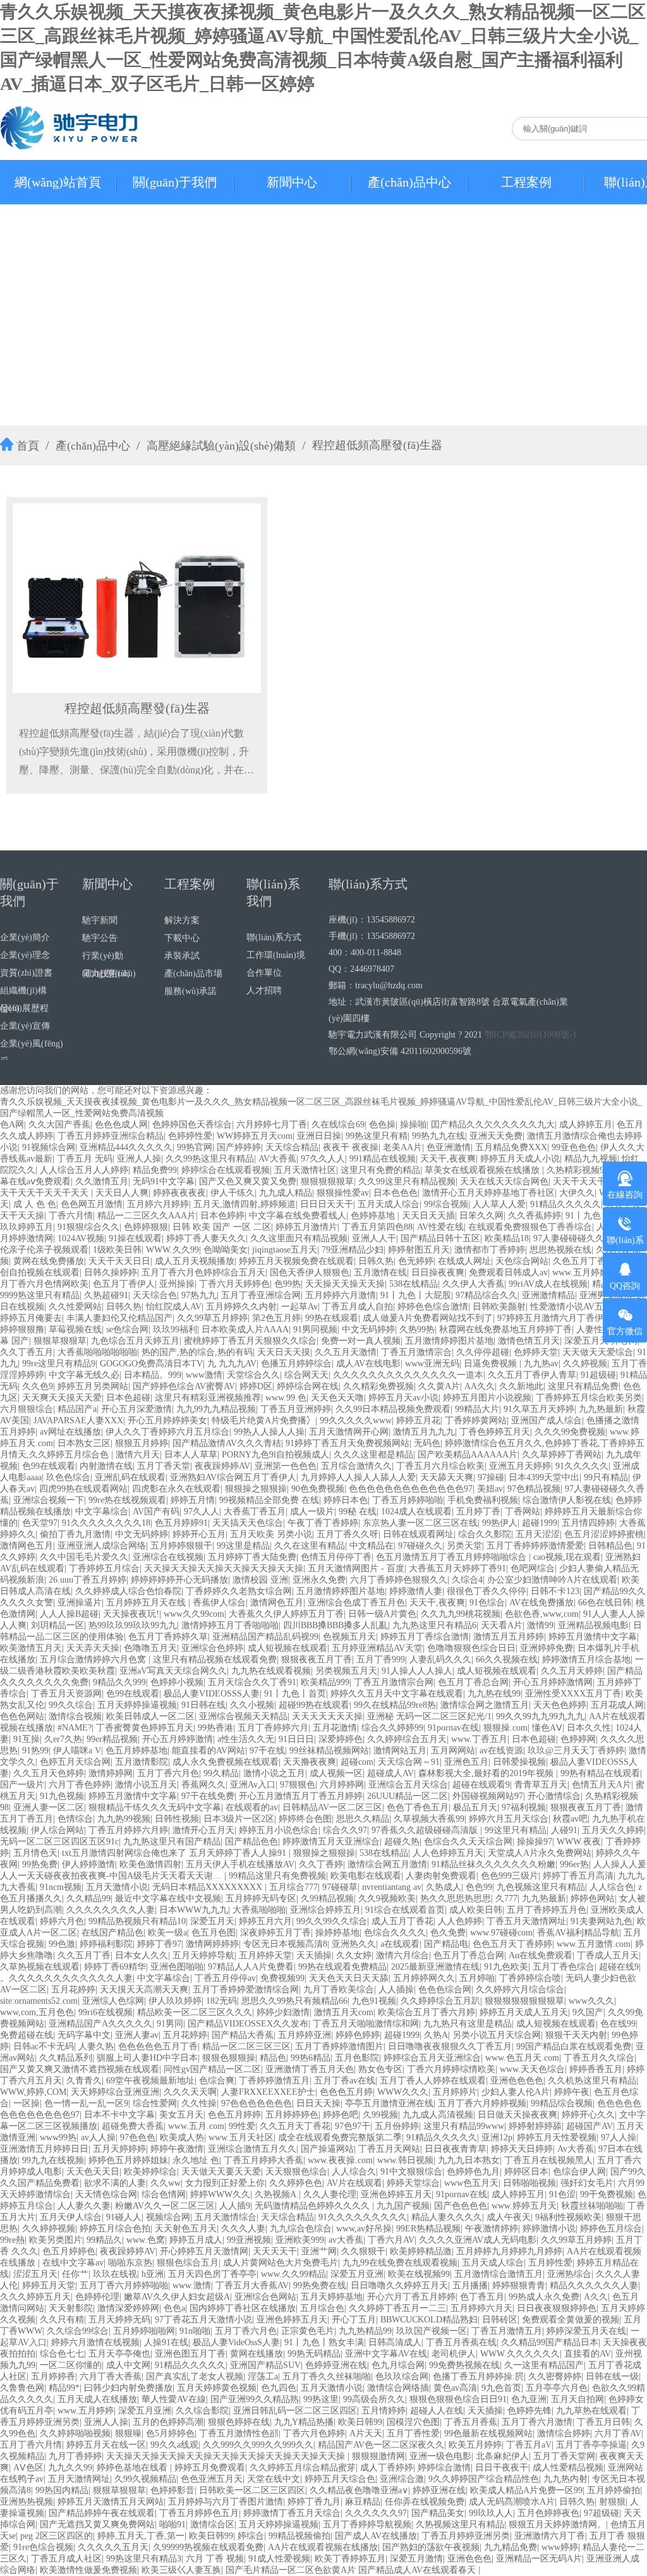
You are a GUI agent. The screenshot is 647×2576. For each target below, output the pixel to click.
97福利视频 (524, 1807)
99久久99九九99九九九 (540, 1716)
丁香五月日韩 (603, 2422)
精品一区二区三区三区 (246, 2046)
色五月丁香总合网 (473, 1682)
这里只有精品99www (464, 2126)
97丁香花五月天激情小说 (203, 2320)
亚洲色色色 (469, 2559)
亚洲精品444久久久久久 (126, 1147)
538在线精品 (414, 1284)
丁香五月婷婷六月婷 (128, 1830)
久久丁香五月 (27, 1352)
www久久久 (591, 2001)
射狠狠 (612, 2502)
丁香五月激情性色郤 (239, 2433)
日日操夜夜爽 (438, 1273)
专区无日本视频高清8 (285, 1944)
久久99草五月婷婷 (212, 1318)
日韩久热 (376, 1261)
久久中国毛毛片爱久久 (84, 1557)
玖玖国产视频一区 (432, 2331)
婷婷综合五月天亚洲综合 (432, 2058)
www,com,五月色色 (37, 2012)
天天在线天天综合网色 (504, 1181)
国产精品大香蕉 (243, 2035)
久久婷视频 (585, 1364)
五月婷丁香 (478, 1512)
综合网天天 (306, 1375)
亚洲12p (497, 2137)
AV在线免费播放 (541, 1603)
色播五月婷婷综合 (296, 1364)
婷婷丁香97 (159, 1944)
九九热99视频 (124, 1819)
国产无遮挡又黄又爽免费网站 (97, 2524)
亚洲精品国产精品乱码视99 (265, 1637)
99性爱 (242, 2126)
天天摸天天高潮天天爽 (144, 1990)
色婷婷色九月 (473, 2172)
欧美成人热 (182, 2137)
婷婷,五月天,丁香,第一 (141, 2536)
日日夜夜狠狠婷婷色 (557, 2308)
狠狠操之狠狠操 (256, 1489)
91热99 (35, 1751)
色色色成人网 (121, 1125)
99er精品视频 (112, 1739)
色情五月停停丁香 (336, 1557)
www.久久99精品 (293, 2274)
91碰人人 (124, 2217)
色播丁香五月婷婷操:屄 (478, 2377)
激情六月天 (138, 1455)
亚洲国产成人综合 (547, 1420)
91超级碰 (598, 1375)
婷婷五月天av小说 (403, 1398)
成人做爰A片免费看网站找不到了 (428, 1318)
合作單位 (264, 973)
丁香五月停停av (225, 1978)
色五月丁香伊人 (124, 1284)
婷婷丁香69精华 (115, 1967)
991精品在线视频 (383, 1159)
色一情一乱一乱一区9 (86, 2103)
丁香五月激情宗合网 (394, 1682)
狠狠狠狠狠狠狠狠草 (524, 2001)
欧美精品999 (325, 1682)
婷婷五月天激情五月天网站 (111, 2502)
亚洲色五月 (466, 1762)
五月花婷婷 (73, 1990)
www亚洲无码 (432, 1364)
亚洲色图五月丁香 (190, 2354)
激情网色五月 (27, 1546)
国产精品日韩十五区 (440, 1238)
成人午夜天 (509, 2217)
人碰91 (564, 1830)
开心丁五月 (354, 2320)
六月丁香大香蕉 (111, 2377)
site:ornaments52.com (39, 2001)
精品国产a (77, 1409)
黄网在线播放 (257, 2354)
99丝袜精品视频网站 (329, 1751)
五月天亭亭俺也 (119, 2354)
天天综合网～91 (409, 1762)
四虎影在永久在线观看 (176, 1489)
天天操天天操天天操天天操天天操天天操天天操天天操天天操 (227, 2456)
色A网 (12, 1125)
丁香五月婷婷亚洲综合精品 (111, 1136)
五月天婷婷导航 (203, 1955)
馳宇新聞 (100, 920)
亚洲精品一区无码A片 (539, 2559)
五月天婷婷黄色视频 (217, 2388)
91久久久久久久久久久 (363, 2217)
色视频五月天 (349, 1637)
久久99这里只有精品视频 (407, 1181)
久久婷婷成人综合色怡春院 (128, 1591)
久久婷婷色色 (296, 2183)
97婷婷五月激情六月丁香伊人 (555, 1318)
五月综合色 (322, 2308)
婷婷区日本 (526, 2172)
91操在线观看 (135, 1238)
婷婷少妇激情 (283, 2012)
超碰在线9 (619, 1967)
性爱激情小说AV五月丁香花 (584, 1307)
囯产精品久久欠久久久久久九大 (493, 1125)
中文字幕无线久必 (84, 1375)
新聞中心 (292, 182)
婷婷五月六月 (265, 1921)
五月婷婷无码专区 (261, 1898)
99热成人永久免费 (544, 2297)
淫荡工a (263, 2377)
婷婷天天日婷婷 (522, 2149)
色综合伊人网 (579, 2172)
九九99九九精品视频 (216, 1409)
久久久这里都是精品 (373, 1455)
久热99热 (417, 1329)
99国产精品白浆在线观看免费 (574, 2046)
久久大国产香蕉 (59, 1125)
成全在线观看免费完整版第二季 (340, 2137)
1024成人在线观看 (416, 1512)
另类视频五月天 (346, 1671)
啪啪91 (172, 2524)
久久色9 (38, 1386)
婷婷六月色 (62, 1921)
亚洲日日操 (319, 1136)
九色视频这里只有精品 (541, 1887)
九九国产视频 (403, 2206)
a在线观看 (400, 1944)
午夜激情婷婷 (492, 2229)
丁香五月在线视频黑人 (548, 2160)
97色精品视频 (534, 1489)
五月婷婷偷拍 (614, 2490)
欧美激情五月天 (31, 1648)
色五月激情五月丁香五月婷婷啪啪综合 (452, 1557)
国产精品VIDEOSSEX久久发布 (248, 2024)
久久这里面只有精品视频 (299, 1238)
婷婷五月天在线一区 (106, 2445)
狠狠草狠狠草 (60, 1341)
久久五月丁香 (84, 1955)
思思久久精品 (363, 1819)
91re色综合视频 (43, 2547)
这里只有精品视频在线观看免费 (215, 1659)
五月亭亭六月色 (557, 2388)
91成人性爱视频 (279, 2559)
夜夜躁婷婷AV (222, 1466)
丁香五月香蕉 (471, 2422)
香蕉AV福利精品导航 (578, 1933)
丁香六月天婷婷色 (234, 1284)
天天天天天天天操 (327, 1716)
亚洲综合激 (402, 2479)
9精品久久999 (119, 1682)
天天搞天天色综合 (248, 1523)
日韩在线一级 (612, 2377)
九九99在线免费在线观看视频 (400, 2263)
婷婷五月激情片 (306, 1227)
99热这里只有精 (377, 1136)
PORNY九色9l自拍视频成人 (275, 1455)
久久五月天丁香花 (295, 2126)
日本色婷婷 (222, 1216)
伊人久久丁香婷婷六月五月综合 (167, 1432)
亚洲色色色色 (517, 2081)
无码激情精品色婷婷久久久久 (313, 2206)
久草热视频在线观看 (40, 1967)
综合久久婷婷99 (392, 1728)
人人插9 (235, 2206)
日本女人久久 (142, 1955)
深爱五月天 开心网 (601, 1341)
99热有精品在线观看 (600, 1773)
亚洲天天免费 (496, 1136)
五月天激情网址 (79, 2479)
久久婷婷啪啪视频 (75, 2433)
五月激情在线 (380, 1273)
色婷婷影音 (172, 2490)
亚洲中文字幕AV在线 (386, 2354)
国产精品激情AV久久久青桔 (227, 1443)
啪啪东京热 (130, 2263)
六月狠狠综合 (27, 1409)
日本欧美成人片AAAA (245, 1329)
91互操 (27, 1739)
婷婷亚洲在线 (439, 2490)
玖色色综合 (68, 1477)
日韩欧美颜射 (499, 1307)
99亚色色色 (574, 1147)
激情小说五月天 (146, 1785)
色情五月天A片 (602, 1785)
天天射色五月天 (186, 2229)
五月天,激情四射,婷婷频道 (245, 1204)
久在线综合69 (338, 1125)
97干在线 (267, 1751)
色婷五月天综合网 (75, 1762)
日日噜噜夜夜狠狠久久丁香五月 (450, 2046)
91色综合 (487, 1603)
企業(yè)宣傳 (25, 1026)
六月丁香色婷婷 (80, 1785)
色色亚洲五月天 (212, 2479)
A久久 (596, 2297)
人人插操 (396, 1990)
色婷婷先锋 (529, 2411)
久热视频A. (277, 2194)
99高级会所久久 (374, 2399)
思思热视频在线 (560, 1250)
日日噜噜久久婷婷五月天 (399, 2285)
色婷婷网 (578, 1739)
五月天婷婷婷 (119, 2149)
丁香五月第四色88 (377, 1227)
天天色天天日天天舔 (349, 1978)
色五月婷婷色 (69, 2251)
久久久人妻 (243, 2229)
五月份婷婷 (397, 2126)
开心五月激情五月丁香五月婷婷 (301, 1796)
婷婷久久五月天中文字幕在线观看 (397, 1694)
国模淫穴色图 (413, 2422)
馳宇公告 (100, 938)
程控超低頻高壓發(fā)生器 (377, 445)
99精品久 (104, 2240)
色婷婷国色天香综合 (192, 1125)
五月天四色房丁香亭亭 (212, 2274)
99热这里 (321, 2399)
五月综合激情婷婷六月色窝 (94, 1659)
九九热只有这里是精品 (468, 2024)
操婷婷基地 (337, 1933)
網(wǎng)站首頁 (58, 182)
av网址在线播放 (70, 1432)
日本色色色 (396, 1193)
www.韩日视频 (405, 2160)
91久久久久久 (582, 1466)
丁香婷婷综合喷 (530, 1978)
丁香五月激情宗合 (416, 1352)
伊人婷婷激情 (88, 1864)
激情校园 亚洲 (260, 1580)
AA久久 (480, 1386)
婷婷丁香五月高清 (578, 1876)
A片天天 (366, 2433)
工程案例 (526, 182)
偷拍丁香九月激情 (75, 1534)
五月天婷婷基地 (332, 2297)
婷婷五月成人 (196, 2240)
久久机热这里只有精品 (592, 2081)
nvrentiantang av (392, 1887)
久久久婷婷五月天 (35, 2297)
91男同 (170, 2024)
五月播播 (470, 2285)
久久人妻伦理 (330, 2194)
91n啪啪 (195, 2331)
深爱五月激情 (416, 2559)
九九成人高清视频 (438, 2115)
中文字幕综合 (102, 1512)
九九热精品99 (365, 2331)
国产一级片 (22, 1785)
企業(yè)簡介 (25, 937)
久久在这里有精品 (310, 1546)
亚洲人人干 (374, 1238)
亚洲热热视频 (27, 2502)
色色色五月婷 (346, 2092)
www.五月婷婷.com (589, 1273)
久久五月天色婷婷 (49, 1773)
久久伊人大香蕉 (473, 1284)
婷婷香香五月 (596, 2069)
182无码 (221, 2001)
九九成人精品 (286, 1193)
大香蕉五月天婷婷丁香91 (457, 1568)
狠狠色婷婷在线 (239, 2422)
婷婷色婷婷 (358, 2035)
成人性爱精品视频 (568, 2468)
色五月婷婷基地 (136, 1751)
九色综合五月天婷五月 (135, 1341)
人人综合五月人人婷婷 (84, 1170)
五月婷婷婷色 (292, 2115)
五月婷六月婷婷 (158, 1204)
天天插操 (314, 1955)
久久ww (166, 2183)
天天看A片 (502, 1625)
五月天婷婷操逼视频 (137, 1705)
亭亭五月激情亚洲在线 (389, 2103)
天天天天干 (275, 2251)
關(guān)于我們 (175, 182)
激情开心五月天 (203, 1830)
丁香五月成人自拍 (358, 1307)
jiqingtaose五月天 (285, 1250)
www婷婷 (560, 2547)
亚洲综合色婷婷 (212, 1648)
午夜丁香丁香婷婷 (323, 1523)
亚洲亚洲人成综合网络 (102, 1546)
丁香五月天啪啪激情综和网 (366, 2024)
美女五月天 (181, 2115)
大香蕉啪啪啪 (259, 1910)
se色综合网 (127, 1329)
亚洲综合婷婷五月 (325, 1910)
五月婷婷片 (455, 2092)
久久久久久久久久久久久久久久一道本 (408, 1375)
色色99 (479, 1887)
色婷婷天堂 (536, 1352)
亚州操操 (177, 1284)
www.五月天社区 (241, 2137)
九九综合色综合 (301, 2229)
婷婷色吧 (341, 2115)
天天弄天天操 (93, 1648)
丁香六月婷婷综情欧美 (451, 2069)
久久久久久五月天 (113, 2547)
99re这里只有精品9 (59, 1364)
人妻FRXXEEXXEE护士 (268, 2092)
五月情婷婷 (384, 2411)
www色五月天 (471, 2183)
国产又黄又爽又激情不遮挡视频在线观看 (80, 2069)
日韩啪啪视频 (529, 2183)
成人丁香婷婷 (387, 2468)
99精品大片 (477, 1409)
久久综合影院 (202, 2411)
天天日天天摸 (284, 1352)
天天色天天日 (93, 2172)
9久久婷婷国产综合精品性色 (484, 2479)
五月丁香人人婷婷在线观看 (433, 2081)
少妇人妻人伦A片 (516, 2092)
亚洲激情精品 (548, 1295)
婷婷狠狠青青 (519, 2285)
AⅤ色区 (28, 2468)
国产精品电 (446, 1944)
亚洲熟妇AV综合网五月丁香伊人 (233, 1477)
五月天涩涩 (538, 1534)
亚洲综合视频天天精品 (243, 1716)
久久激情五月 (102, 1181)
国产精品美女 (438, 2513)
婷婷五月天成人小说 (520, 1159)
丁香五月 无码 (85, 1159)
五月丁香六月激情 (537, 2422)
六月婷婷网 (342, 1785)
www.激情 (192, 2285)
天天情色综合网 (106, 2194)
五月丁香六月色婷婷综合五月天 (203, 1273)
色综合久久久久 (395, 1933)
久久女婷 (354, 1955)
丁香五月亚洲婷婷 (296, 1409)
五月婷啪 (477, 1978)
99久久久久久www (356, 1420)
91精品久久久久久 (565, 1204)
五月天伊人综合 (71, 2217)
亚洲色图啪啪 (177, 1967)
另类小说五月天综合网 (497, 2035)
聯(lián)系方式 (274, 937)
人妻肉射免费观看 (441, 1876)
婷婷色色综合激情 (433, 1307)
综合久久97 (345, 1830)
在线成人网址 (464, 1261)
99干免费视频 (607, 2194)
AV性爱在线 (440, 1227)
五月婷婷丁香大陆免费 (252, 1557)
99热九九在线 (438, 1136)
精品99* (64, 2388)
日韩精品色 (610, 1546)
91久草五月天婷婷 (539, 1409)
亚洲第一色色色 (286, 1466)
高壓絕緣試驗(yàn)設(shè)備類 (221, 446)
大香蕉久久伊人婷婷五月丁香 (286, 1614)
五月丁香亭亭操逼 (591, 2445)
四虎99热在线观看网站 (83, 1489)
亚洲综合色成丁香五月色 (356, 1603)
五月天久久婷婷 (613, 1830)
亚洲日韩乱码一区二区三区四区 (295, 2411)
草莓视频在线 (75, 1329)
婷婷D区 (256, 1386)
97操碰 (491, 1477)
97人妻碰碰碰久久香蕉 (577, 1238)
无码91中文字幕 (164, 1181)
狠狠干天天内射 (576, 2035)
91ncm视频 (61, 1887)
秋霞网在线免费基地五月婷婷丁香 (505, 1329)
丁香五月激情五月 (507, 2331)
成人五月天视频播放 (195, 1261)
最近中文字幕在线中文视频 (168, 1898)
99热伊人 (500, 1523)
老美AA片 (402, 1147)
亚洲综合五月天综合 (408, 1785)
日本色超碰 (128, 1398)
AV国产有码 (156, 1512)
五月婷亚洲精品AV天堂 (377, 1648)
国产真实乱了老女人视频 (195, 2377)
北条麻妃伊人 (502, 2456)
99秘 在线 (358, 1512)
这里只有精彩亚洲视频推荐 (208, 1398)
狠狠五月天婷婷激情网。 (557, 2524)
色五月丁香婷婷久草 (168, 1637)
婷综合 (251, 2536)
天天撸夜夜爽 (310, 1762)
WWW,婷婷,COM (33, 2092)
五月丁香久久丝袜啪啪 (327, 2377)
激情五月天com (344, 2012)
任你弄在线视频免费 (425, 2502)
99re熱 (12, 2240)
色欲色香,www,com (542, 1614)
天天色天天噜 (337, 1398)
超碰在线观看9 (481, 1785)
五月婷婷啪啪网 (144, 2331)
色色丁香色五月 (418, 1807)
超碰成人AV (390, 1773)
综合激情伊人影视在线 (567, 1500)
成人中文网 (128, 2365)
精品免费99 (155, 1170)
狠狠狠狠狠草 (327, 1181)
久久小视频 (252, 1705)
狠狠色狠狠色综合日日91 (458, 2399)
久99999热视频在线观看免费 (208, 2547)
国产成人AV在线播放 (376, 2536)
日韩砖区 (500, 2320)
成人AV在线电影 (368, 1364)
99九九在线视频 (53, 2160)
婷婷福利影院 (106, 1944)
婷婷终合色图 (305, 1819)
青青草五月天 (541, 1785)
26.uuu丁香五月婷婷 (88, 1580)
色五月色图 (214, 1933)
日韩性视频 (177, 1819)
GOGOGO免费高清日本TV (151, 1364)
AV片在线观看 (354, 2183)
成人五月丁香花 (402, 1921)
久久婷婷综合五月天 (407, 1739)
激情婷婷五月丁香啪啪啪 (230, 1625)
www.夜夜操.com (340, 2160)
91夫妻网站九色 (602, 1921)
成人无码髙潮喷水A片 (512, 2502)
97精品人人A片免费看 (251, 1967)
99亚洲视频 (249, 2240)
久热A (436, 2035)
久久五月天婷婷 (572, 1671)
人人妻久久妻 (84, 2206)
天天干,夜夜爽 (448, 1159)
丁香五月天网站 (389, 2149)
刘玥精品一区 (57, 1625)
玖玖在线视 (115, 2274)
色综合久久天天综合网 (468, 1842)
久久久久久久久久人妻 (111, 1910)
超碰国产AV (590, 2126)
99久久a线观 (174, 2445)
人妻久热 (96, 2046)
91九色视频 (62, 1796)
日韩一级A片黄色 (382, 1614)
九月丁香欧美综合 (339, 1990)
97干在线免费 (208, 1796)
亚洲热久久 (354, 1944)
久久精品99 (88, 1898)
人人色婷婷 (460, 1921)
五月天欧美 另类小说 (271, 1534)
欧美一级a (167, 1933)
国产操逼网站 (327, 2149)
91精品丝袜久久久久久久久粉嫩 (493, 1864)
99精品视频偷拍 (299, 2536)
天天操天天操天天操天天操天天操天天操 (224, 1568)
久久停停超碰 (483, 1352)
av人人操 (98, 2137)
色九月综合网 (398, 2365)
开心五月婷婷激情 (178, 1739)
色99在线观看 (49, 1466)
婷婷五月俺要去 (31, 1318)
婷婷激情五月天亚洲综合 (331, 1842)
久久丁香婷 (321, 1864)
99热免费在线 (320, 2285)
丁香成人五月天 (608, 1955)
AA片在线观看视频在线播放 (323, 2547)
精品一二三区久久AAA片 (147, 1216)
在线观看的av (252, 1807)
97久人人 (202, 1512)
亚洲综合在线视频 (168, 1557)
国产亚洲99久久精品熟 (255, 2399)
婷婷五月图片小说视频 (487, 1398)
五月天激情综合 (226, 2217)
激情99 (540, 1625)
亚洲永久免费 (319, 1580)
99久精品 (221, 1773)
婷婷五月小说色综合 (279, 1830)
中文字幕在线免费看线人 (298, 1216)
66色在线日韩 (605, 1603)
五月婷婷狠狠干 (181, 1546)
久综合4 (467, 1580)
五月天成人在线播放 (97, 2399)
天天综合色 (155, 1295)
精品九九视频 (591, 1159)
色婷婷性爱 (190, 1136)
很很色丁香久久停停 (487, 1591)
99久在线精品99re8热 (395, 1705)
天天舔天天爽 (447, 1477)
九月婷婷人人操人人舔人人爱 (358, 1477)
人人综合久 (354, 2172)
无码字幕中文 (84, 2035)
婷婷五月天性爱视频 (557, 2137)
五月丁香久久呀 (348, 1534)
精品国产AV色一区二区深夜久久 (381, 2445)
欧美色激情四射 (150, 1864)
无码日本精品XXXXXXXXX (209, 1887)
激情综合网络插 (398, 2388)
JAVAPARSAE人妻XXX (78, 1420)
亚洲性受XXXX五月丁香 (573, 1694)
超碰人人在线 (437, 2411)
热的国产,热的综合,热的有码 (197, 1352)
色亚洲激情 (449, 1147)
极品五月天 (475, 1807)
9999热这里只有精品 (40, 1295)
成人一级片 (312, 1512)
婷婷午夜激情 (177, 2149)
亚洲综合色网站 (265, 2297)
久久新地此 (521, 1386)
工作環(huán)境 (276, 955)
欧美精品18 (507, 1238)
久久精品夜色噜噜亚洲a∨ (359, 2490)
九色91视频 (374, 2001)
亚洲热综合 (569, 2274)
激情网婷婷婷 (212, 1944)
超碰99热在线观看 (314, 1705)
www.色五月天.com (522, 2058)
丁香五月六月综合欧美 (440, 1466)
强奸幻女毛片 (587, 2183)
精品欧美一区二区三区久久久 (195, 2012)
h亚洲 (153, 2274)
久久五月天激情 (346, 1352)
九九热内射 (565, 2479)
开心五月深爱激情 (136, 1409)
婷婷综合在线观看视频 (226, 1170)
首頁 (28, 446)
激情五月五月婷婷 (509, 1637)
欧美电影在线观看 (366, 1876)
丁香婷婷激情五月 (274, 2081)
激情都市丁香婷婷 (490, 1250)
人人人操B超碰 (69, 1614)
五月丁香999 (381, 1659)
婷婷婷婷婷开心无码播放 (179, 1580)
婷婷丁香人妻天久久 (206, 1238)
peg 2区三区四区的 (57, 2536)
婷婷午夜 (572, 2092)
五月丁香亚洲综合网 (261, 1295)
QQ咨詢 (625, 1286)
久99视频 (380, 2115)
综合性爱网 (155, 2103)
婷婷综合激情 (444, 2468)
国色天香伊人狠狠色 (310, 1273)
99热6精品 (311, 2058)
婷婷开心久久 (588, 2115)
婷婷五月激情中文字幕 (593, 1637)
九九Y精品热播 (304, 2422)
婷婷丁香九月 (314, 2502)
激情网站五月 (400, 1751)
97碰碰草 (340, 1887)
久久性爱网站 (75, 1307)
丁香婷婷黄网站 (476, 1420)
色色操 (382, 1125)
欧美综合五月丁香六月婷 (426, 2012)
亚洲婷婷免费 (547, 1648)
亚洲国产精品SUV (265, 2365)
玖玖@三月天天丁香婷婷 (576, 1751)
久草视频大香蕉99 (429, 1819)
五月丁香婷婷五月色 (547, 1910)
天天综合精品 (292, 1147)
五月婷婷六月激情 (341, 1295)
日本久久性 (589, 1728)
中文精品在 (372, 1546)
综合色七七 (62, 2354)
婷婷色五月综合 (611, 2229)
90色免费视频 (318, 1489)
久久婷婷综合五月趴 (440, 2001)
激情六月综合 (402, 1955)
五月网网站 (453, 1751)
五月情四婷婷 (588, 1523)
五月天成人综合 (389, 1204)
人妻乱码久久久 (440, 1659)
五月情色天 (35, 1853)
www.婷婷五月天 (524, 2206)
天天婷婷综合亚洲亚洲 (115, 2092)
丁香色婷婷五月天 (495, 1432)
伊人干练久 (233, 1193)
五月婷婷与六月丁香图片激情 (226, 2502)
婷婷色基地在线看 (133, 2468)
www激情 (204, 1375)
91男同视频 (315, 1329)
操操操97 (535, 1842)
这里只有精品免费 (583, 1386)
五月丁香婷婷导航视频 (367, 2524)
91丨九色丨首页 (295, 1694)
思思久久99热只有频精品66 (294, 2001)
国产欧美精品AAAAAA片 (468, 1455)
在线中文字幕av (73, 2263)
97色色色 (138, 2137)
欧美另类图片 (56, 2240)
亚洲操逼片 (80, 1603)
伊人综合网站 (57, 1830)
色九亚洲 (529, 2399)
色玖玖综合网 (402, 2377)
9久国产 (588, 2012)
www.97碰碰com (501, 1933)
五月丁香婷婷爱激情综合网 (246, 1990)
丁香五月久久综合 (599, 2058)
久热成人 (444, 1887)
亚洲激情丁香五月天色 (310, 2069)
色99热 (287, 1284)
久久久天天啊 (190, 2092)
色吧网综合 (533, 1568)
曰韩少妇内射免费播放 (128, 2388)
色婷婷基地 (374, 1216)
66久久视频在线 (507, 1659)
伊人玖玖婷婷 (175, 2001)
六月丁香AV (618, 2433)
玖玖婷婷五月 (27, 1227)
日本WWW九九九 (194, 1910)
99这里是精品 (243, 1546)
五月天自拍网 (577, 2399)
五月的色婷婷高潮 (168, 2422)
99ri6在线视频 (106, 2012)
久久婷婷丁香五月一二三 (397, 2308)
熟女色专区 (380, 2069)
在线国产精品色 (112, 1933)
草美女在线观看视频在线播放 (483, 1170)
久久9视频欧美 (387, 1898)
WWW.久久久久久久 (520, 2354)
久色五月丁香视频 (588, 1261)
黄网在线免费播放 (49, 1261)
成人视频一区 (336, 1773)
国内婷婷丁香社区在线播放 (243, 2308)
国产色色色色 (461, 2206)
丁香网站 (523, 1512)
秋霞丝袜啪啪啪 (592, 2206)
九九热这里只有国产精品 (172, 1842)
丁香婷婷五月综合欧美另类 (589, 1398)
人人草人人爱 (499, 1204)
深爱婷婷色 (341, 1739)
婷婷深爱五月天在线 (586, 2331)
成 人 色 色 (35, 1204)
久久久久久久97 (376, 2513)
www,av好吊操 (364, 2229)
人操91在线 (166, 2342)
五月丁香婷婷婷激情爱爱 (535, 1546)
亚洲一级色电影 (440, 2456)
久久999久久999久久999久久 (258, 2445)
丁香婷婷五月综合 (104, 1568)
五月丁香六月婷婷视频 (482, 2103)
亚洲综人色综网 (113, 2001)
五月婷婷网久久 (424, 1978)
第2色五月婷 (276, 1318)
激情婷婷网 (111, 1773)
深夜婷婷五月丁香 (275, 1933)
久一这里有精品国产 (544, 2365)
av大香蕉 (346, 2240)
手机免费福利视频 (483, 1500)
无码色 (427, 1443)
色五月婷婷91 (181, 1523)
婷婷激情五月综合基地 (586, 1659)
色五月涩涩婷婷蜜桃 (604, 1534)
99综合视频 (446, 1204)
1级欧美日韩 (117, 1250)
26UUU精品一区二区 (408, 1796)
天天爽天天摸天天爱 (62, 1398)
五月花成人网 (617, 1705)
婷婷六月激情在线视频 (95, 2342)
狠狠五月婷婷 (142, 1443)
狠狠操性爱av (343, 1193)
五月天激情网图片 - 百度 (356, 1568)
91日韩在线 (203, 1705)
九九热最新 (601, 1409)
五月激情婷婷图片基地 (449, 1341)
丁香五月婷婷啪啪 (408, 1500)
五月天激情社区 (305, 1170)
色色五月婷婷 (234, 2115)
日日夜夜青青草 (456, 2149)
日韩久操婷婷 (111, 1273)
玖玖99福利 (175, 1329)
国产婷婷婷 (239, 1147)
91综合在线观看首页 (405, 1910)
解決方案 (182, 920)
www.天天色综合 (532, 2069)
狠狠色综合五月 (188, 2263)
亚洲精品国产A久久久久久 (100, 2024)
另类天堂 (464, 1546)
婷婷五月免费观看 (210, 2468)
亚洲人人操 (139, 1159)
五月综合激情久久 (356, 1466)
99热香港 (215, 1728)
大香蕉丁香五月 (255, 1512)
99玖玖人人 (491, 2513)
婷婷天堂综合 (413, 2183)
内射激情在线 (106, 1466)
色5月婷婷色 (170, 2433)
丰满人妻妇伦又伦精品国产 (119, 1318)
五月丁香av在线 (345, 2081)
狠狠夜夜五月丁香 (317, 1659)
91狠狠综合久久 (88, 1227)
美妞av (490, 1489)
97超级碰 (602, 2513)
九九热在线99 (494, 1694)
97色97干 (353, 2126)
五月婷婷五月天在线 (147, 1603)
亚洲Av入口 (253, 1785)
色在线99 (618, 2024)
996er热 (574, 1864)
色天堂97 (40, 1523)
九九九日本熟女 (469, 2160)
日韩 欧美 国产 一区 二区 (222, 1227)
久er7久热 (63, 1739)
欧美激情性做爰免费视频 (88, 2570)
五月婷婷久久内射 (241, 1307)
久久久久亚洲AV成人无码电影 (478, 2240)
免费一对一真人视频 (361, 1341)
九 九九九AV (232, 1364)
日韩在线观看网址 (418, 1534)
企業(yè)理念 (25, 955)
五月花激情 (335, 1728)
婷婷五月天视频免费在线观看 (296, 1261)
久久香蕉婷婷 (535, 1216)
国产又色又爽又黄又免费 (248, 1181)
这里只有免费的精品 (380, 1170)
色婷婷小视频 (177, 1682)
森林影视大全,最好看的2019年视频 (487, 1773)
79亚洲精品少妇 (353, 1250)
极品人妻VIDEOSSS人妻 (212, 1694)
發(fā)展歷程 (24, 1008)
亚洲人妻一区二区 (49, 1807)
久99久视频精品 (145, 2479)
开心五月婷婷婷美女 (167, 1420)
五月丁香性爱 (413, 2433)
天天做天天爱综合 (598, 1352)
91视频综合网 (49, 1147)
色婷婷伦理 (97, 2297)
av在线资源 (501, 1751)
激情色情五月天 (529, 1341)
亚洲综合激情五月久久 (252, 2149)
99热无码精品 (314, 2354)
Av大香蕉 (576, 2149)
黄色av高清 (455, 2388)
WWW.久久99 (172, 1250)
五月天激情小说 (117, 1887)
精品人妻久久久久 (447, 2217)
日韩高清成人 (395, 2342)
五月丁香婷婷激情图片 (339, 2046)
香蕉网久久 (203, 1785)
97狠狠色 (298, 1785)
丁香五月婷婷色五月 (199, 2513)
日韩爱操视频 (519, 1762)
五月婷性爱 (550, 2263)
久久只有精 (62, 2320)
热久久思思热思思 (456, 1898)
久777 (506, 1898)
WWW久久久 (403, 2092)
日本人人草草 (191, 1455)
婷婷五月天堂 (49, 2285)
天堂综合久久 (253, 1375)
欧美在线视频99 (419, 2274)
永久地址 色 (196, 2160)
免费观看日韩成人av (508, 1273)
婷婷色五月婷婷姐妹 (128, 2160)
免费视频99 (282, 1978)
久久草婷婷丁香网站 (562, 1455)
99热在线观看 (332, 1318)
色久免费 (448, 1933)
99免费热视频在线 (464, 2365)
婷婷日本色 (346, 1500)
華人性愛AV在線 (174, 2399)
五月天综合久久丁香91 (252, 1682)
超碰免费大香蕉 (133, 2126)
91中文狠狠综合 (411, 2172)
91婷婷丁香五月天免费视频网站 (348, 1443)
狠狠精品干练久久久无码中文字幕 (155, 1807)
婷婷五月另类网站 (93, 1386)
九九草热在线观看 (591, 2411)
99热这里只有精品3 (144, 2559)
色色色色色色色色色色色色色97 (411, 1489)
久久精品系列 (66, 2058)
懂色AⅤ (547, 1728)
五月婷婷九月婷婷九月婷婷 (509, 2251)
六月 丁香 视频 (215, 2559)
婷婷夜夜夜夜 (179, 1193)
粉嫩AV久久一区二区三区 (165, 2206)
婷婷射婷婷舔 (535, 2126)
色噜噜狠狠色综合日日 (471, 1648)
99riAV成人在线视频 (548, 1284)
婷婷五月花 (418, 1420)
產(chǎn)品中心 (409, 182)
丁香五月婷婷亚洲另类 (466, 2536)
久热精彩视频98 (577, 1170)
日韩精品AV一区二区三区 (332, 1807)
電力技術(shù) (109, 973)
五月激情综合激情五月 (499, 2274)
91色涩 (562, 2194)
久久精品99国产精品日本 (550, 2342)
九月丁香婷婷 (75, 2456)
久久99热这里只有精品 (210, 1159)
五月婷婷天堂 (265, 1955)
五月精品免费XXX (511, 1147)
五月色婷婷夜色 (548, 2513)
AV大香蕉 (277, 1159)
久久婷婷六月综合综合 (520, 1990)
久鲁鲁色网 (22, 2388)
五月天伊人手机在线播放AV (240, 1864)
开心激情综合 (554, 1796)
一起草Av (299, 1307)
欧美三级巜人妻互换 (181, 2570)
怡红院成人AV (174, 1307)
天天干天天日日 (119, 1261)
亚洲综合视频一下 (49, 1500)
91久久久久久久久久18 (106, 1523)
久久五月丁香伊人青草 (532, 1375)
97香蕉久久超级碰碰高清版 (426, 1830)
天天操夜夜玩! (131, 1614)
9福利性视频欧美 (568, 2217)
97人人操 (619, 2137)
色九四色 (279, 2388)
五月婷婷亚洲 (305, 2035)
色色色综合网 (445, 1990)
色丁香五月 (482, 2297)
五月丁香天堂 (164, 1466)
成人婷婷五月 (586, 1125)
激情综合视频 (75, 1716)
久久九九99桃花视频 (461, 1614)
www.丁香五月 (479, 1739)
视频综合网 (168, 2217)
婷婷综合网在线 (308, 1386)
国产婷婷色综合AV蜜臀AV (184, 1386)
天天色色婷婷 (560, 1705)
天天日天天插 (428, 1216)
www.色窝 (146, 2240)
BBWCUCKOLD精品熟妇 (429, 2320)
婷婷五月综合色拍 (115, 2229)
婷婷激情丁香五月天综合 (292, 2513)
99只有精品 (606, 1477)
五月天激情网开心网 (349, 1432)
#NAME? (75, 1728)
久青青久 (84, 2081)
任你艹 (75, 2274)
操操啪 (413, 1125)
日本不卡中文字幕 (119, 2115)
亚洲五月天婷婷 (520, 1466)
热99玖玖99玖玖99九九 (133, 1625)
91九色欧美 (506, 1967)
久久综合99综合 (78, 2331)
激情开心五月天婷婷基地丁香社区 (488, 1193)
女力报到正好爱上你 (225, 2183)
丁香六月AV (391, 2240)
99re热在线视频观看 (127, 1500)
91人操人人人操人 (417, 1671)
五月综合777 (293, 1887)
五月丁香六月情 (31, 2445)
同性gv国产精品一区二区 (212, 2069)
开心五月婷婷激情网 (553, 1682)
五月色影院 (357, 2058)
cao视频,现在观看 (567, 1557)
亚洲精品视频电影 (593, 1625)
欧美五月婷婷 (475, 2445)
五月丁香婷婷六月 (273, 1728)
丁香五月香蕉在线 (461, 2342)
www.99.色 (286, 1398)
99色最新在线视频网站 (488, 2433)
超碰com (357, 1762)
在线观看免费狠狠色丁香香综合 (530, 1227)
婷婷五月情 (193, 1500)
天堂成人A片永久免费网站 (540, 1853)
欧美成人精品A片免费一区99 (526, 2490)
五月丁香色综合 (564, 1967)
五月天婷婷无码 (119, 2320)
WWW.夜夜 (579, 1842)
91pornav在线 (453, 1728)
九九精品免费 (511, 2547)
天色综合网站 (522, 1261)
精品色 (273, 2058)
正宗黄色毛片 (308, 2331)
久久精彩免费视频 (378, 1386)
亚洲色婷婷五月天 (396, 2194)
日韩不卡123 (555, 1591)
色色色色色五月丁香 (158, 2046)
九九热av (541, 1364)
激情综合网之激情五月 (485, 1705)
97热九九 (199, 1295)
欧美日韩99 (360, 2422)
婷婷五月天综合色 (340, 2479)
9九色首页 (501, 2388)
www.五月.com (196, 2126)
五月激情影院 (142, 1762)
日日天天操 (318, 2103)
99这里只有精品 (516, 1830)
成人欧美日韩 (476, 1910)
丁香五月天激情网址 (526, 1921)
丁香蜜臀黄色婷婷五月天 (145, 1728)
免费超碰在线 (27, 2035)
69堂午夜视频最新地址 (150, 2081)
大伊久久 (577, 1193)
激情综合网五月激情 (387, 1864)
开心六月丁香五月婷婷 (411, 2297)
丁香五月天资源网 (66, 1694)
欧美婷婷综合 (150, 2172)
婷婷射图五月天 (419, 1250)
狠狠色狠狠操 (229, 2058)
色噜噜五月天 (150, 1648)
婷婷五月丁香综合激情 (425, 1637)
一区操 (27, 2103)
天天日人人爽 (122, 1193)
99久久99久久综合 (332, 1921)
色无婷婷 (416, 1261)
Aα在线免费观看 (541, 1955)
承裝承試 (182, 956)
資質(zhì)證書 (26, 973)
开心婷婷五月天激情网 (204, 2251)
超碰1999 (540, 1523)
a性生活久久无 (246, 1739)
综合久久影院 (485, 1534)
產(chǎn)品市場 (193, 973)
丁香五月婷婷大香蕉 (263, 2160)
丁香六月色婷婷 (314, 2433)
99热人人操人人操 (269, 1432)
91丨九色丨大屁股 (416, 1295)
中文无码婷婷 (368, 1329)
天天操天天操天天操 (345, 1284)
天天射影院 (71, 2308)
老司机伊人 (454, 2354)
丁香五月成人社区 (66, 2559)
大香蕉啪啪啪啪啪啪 (97, 1352)
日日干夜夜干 (502, 2468)
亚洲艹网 (319, 2251)
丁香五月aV (529, 2445)
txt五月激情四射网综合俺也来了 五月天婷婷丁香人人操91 (175, 1853)
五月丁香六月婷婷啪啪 (124, 2285)
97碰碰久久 (420, 1546)
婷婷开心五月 (199, 1534)
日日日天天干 (327, 1204)
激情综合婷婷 (564, 2433)
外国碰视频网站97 (488, 1796)
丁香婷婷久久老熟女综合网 (239, 1591)
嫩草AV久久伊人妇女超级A (177, 2297)
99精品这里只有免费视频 (277, 1876)
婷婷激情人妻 (416, 1591)
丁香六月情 (71, 1216)
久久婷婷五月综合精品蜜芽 (303, 2468)
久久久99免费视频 (570, 1432)
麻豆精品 (363, 2502)
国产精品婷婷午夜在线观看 (102, 2513)
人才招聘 (264, 991)
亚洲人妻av (137, 2035)
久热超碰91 (106, 1295)
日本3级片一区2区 (239, 1819)
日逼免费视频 (492, 1364)
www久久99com (194, 1614)
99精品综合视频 (562, 2103)
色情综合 (75, 1819)
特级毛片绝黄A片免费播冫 (263, 1420)
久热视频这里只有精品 (460, 2524)
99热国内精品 (62, 2490)
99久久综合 (71, 1705)
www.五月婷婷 (86, 2411)
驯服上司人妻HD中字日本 (147, 2058)
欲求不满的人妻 (115, 2183)
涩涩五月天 (35, 2274)
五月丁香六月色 (168, 1773)
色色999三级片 (510, 1876)
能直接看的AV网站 (209, 1751)
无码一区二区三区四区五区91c (59, 1842)
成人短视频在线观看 (287, 1648)
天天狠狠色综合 (296, 2172)
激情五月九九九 (424, 1432)
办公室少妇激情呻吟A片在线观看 (552, 1580)
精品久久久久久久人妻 (594, 2285)
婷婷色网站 (593, 1898)
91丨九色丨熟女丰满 (324, 2342)
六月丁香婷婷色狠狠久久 (399, 1580)
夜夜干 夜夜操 (351, 1147)
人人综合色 (612, 1887)
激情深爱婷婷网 (128, 2308)
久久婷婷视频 (49, 2229)
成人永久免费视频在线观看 (226, 1762)
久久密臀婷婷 (555, 2377)
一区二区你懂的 (71, 2365)
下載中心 (182, 938)
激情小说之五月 (274, 1773)
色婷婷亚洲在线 (336, 2365)
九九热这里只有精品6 (434, 1625)
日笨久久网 (481, 1216)
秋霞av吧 (570, 1819)
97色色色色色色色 (257, 2103)
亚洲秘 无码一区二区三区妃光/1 (429, 1716)
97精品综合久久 (487, 1295)
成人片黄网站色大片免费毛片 (281, 2263)
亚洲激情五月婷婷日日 (44, 2149)
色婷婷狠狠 (146, 1227)
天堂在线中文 (274, 2479)
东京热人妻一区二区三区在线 (420, 1523)
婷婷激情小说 (549, 2229)
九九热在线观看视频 (271, 1671)
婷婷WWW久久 (220, 2194)
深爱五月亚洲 (357, 2274)
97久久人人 (323, 1159)
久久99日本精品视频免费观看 (393, 1409)
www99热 (58, 2137)
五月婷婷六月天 (481, 2308)
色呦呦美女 (226, 1250)
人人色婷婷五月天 (448, 1853)
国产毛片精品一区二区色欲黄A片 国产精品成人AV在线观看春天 (352, 2570)
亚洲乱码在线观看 (130, 1477)
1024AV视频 (81, 1238)
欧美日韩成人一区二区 (150, 1716)
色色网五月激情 (92, 1204)
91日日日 (296, 1739)
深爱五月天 (212, 1921)
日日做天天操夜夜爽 (517, 2115)
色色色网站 (22, 1716)
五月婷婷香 (53, 2377)
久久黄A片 (439, 1386)
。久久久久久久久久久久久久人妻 (66, 1978)
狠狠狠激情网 (378, 2456)
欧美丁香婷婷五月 (350, 2559)
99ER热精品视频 (428, 2229)
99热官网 (195, 1147)
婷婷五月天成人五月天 (524, 2012)
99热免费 (40, 1864)
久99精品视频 (327, 1898)
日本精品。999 (153, 1375)
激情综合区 (212, 2524)
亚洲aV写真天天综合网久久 (173, 1671)
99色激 (62, 1944)
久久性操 (199, 2103)
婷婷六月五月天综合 (509, 1819)
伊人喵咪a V (77, 1751)
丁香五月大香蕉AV (252, 2285)
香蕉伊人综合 (219, 1603)
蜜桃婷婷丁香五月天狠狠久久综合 (250, 1341)
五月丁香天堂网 (564, 2456)
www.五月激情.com (594, 1944)
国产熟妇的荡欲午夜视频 (431, 2547)
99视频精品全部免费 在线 (269, 1500)
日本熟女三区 (84, 1443)
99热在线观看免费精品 (342, 1967)
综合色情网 (164, 2194)
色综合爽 (217, 2081)
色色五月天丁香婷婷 (512, 1944)
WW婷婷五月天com (255, 1136)
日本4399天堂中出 (544, 1477)
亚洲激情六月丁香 (550, 2536)
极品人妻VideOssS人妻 (236, 2342)
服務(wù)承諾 (190, 991)
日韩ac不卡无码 (44, 2046)
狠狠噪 (128, 2433)
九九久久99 (70, 2468)
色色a (174, 2308)
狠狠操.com (505, 1728)
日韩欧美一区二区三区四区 (252, 2490)
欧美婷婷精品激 (421, 2251)
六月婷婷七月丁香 (272, 1125)
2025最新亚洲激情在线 (435, 1967)
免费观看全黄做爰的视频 (571, 2320)
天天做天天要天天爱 (221, 2172)
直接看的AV (588, 2354)
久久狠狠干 (363, 2251)
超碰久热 (402, 1842)
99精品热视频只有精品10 (137, 1921)
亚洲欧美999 (300, 2240)
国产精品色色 (251, 1842)
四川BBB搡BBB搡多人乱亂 (336, 1625)
